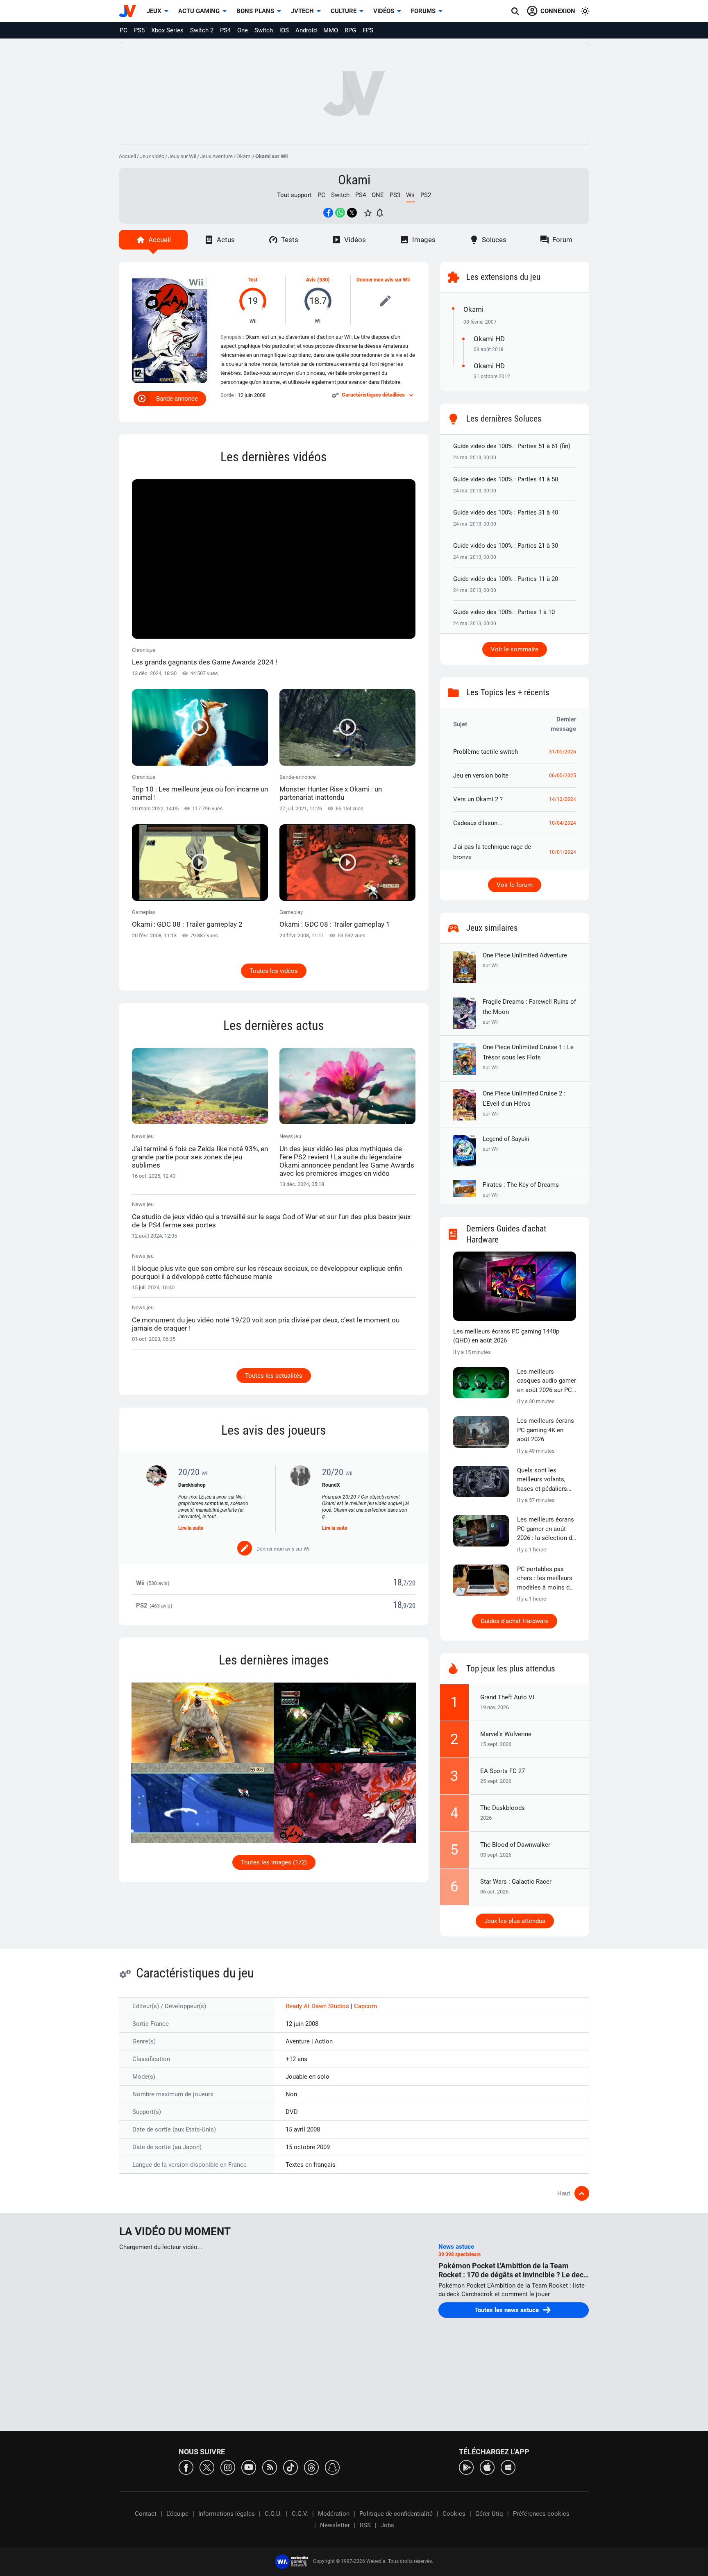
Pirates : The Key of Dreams (521, 1189)
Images (424, 240)
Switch (264, 30)
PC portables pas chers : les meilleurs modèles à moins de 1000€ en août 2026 (545, 1579)
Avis (311, 280)
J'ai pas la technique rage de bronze (492, 852)
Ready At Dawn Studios (318, 2006)
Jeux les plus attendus (515, 1921)
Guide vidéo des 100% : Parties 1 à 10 (504, 612)
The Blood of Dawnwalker (515, 1845)
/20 (411, 1583)
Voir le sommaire (515, 649)
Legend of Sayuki (506, 1144)
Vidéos (384, 11)
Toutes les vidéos (274, 971)
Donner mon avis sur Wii (383, 280)
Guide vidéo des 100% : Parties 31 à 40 (506, 512)
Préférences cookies (541, 2514)
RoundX (331, 1485)
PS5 (139, 30)
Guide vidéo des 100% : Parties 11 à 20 (506, 579)
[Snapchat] (332, 2467)
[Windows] (508, 2467)
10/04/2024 (563, 823)
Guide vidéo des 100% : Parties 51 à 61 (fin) (512, 446)
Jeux (154, 11)
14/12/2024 (563, 799)
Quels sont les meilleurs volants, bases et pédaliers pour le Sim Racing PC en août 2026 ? (543, 1480)
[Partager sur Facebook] (328, 213)
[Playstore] (466, 2467)
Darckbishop (192, 1485)
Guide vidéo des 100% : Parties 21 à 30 (506, 546)
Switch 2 (202, 30)
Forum (562, 240)
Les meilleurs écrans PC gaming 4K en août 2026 (546, 1430)
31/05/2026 (563, 752)
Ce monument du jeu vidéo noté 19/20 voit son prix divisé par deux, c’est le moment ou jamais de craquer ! (266, 1324)
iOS (284, 30)
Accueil (127, 156)
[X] (207, 2467)
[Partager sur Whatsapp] (340, 213)
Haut (564, 2193)
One (243, 30)
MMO (331, 30)
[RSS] (270, 2467)
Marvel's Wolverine (506, 1734)
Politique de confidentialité (396, 2514)
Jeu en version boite (481, 776)
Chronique (204, 656)
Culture (344, 11)
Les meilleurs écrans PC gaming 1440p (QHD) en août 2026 (506, 1336)
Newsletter (335, 2525)
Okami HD (489, 339)
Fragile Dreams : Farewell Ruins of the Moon (529, 1011)
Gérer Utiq (489, 2514)
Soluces (494, 240)
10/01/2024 (563, 852)
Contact (146, 2514)
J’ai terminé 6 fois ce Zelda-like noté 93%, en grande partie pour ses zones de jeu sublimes (200, 1157)
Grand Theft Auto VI (507, 1697)
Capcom (365, 2006)
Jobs (387, 2525)
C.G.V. (300, 2514)
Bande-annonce (177, 399)
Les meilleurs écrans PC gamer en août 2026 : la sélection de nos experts (546, 1529)
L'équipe (177, 2514)
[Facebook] (186, 2467)
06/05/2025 (563, 776)
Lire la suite (191, 1528)
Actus (226, 240)
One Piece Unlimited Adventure (525, 960)
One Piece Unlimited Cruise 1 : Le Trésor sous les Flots (528, 1057)
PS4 (225, 30)
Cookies (454, 2514)
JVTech (302, 11)
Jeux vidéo (152, 156)
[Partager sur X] (352, 213)
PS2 (426, 195)
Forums (423, 11)
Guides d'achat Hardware (515, 1621)
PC (124, 30)
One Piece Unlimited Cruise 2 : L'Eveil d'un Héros (524, 1103)
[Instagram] (228, 2467)
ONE (378, 195)
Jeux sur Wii (182, 156)
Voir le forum (515, 885)
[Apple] (487, 2467)
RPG (350, 30)
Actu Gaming (199, 11)
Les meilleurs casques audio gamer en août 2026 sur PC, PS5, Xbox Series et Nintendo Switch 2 (547, 1381)
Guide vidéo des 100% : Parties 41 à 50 (506, 479)
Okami (244, 156)
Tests (290, 240)
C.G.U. (273, 2514)
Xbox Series (167, 30)
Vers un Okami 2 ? (478, 799)
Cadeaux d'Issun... (478, 823)
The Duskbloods (503, 1808)
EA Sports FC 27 (503, 1771)
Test (253, 280)
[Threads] (311, 2467)
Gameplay (187, 919)
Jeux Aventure (216, 156)
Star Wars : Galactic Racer (516, 1882)
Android (306, 30)
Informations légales (227, 2514)
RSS (365, 2525)
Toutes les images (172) (274, 1862)
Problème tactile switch (486, 752)
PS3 (395, 195)
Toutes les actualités (274, 1376)
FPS (368, 30)
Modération (334, 2514)
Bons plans (255, 11)
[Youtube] (249, 2467)
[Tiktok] (290, 2467)
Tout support (294, 195)
